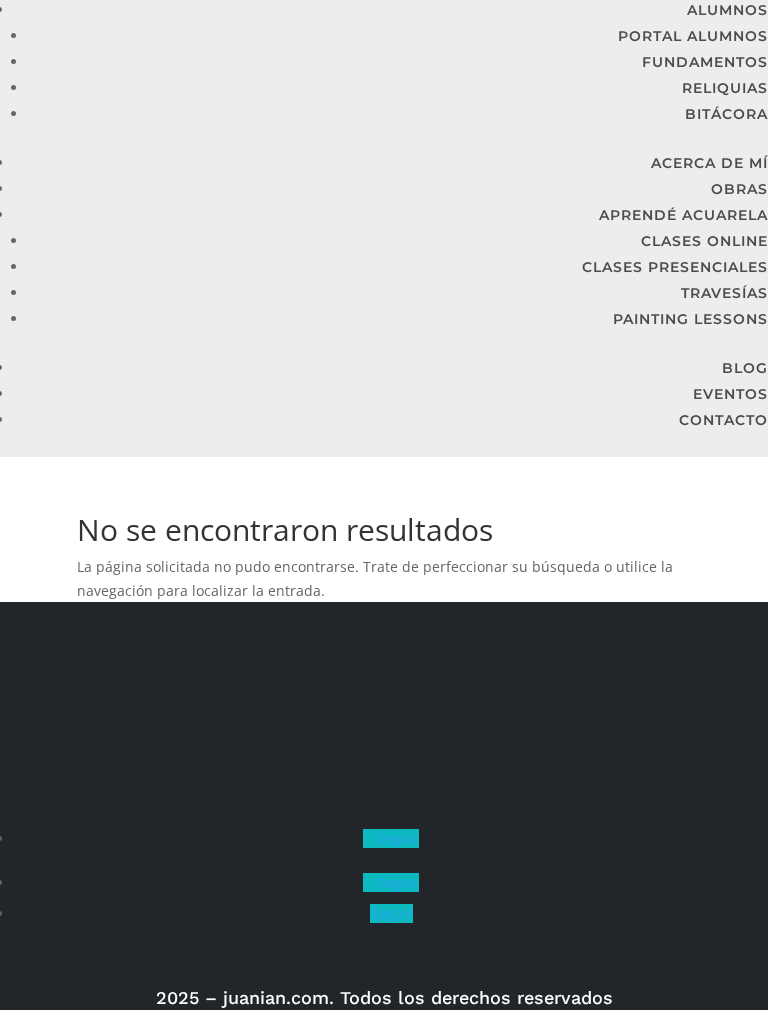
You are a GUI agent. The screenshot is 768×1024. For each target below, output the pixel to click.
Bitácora (726, 114)
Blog (745, 368)
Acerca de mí (709, 163)
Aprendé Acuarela (683, 215)
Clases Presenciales (675, 267)
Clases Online (704, 241)
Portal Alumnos (693, 36)
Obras (739, 189)
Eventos (730, 394)
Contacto (723, 420)
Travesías (724, 293)
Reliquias (725, 88)
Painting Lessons (690, 319)
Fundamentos (705, 62)
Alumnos (727, 10)
